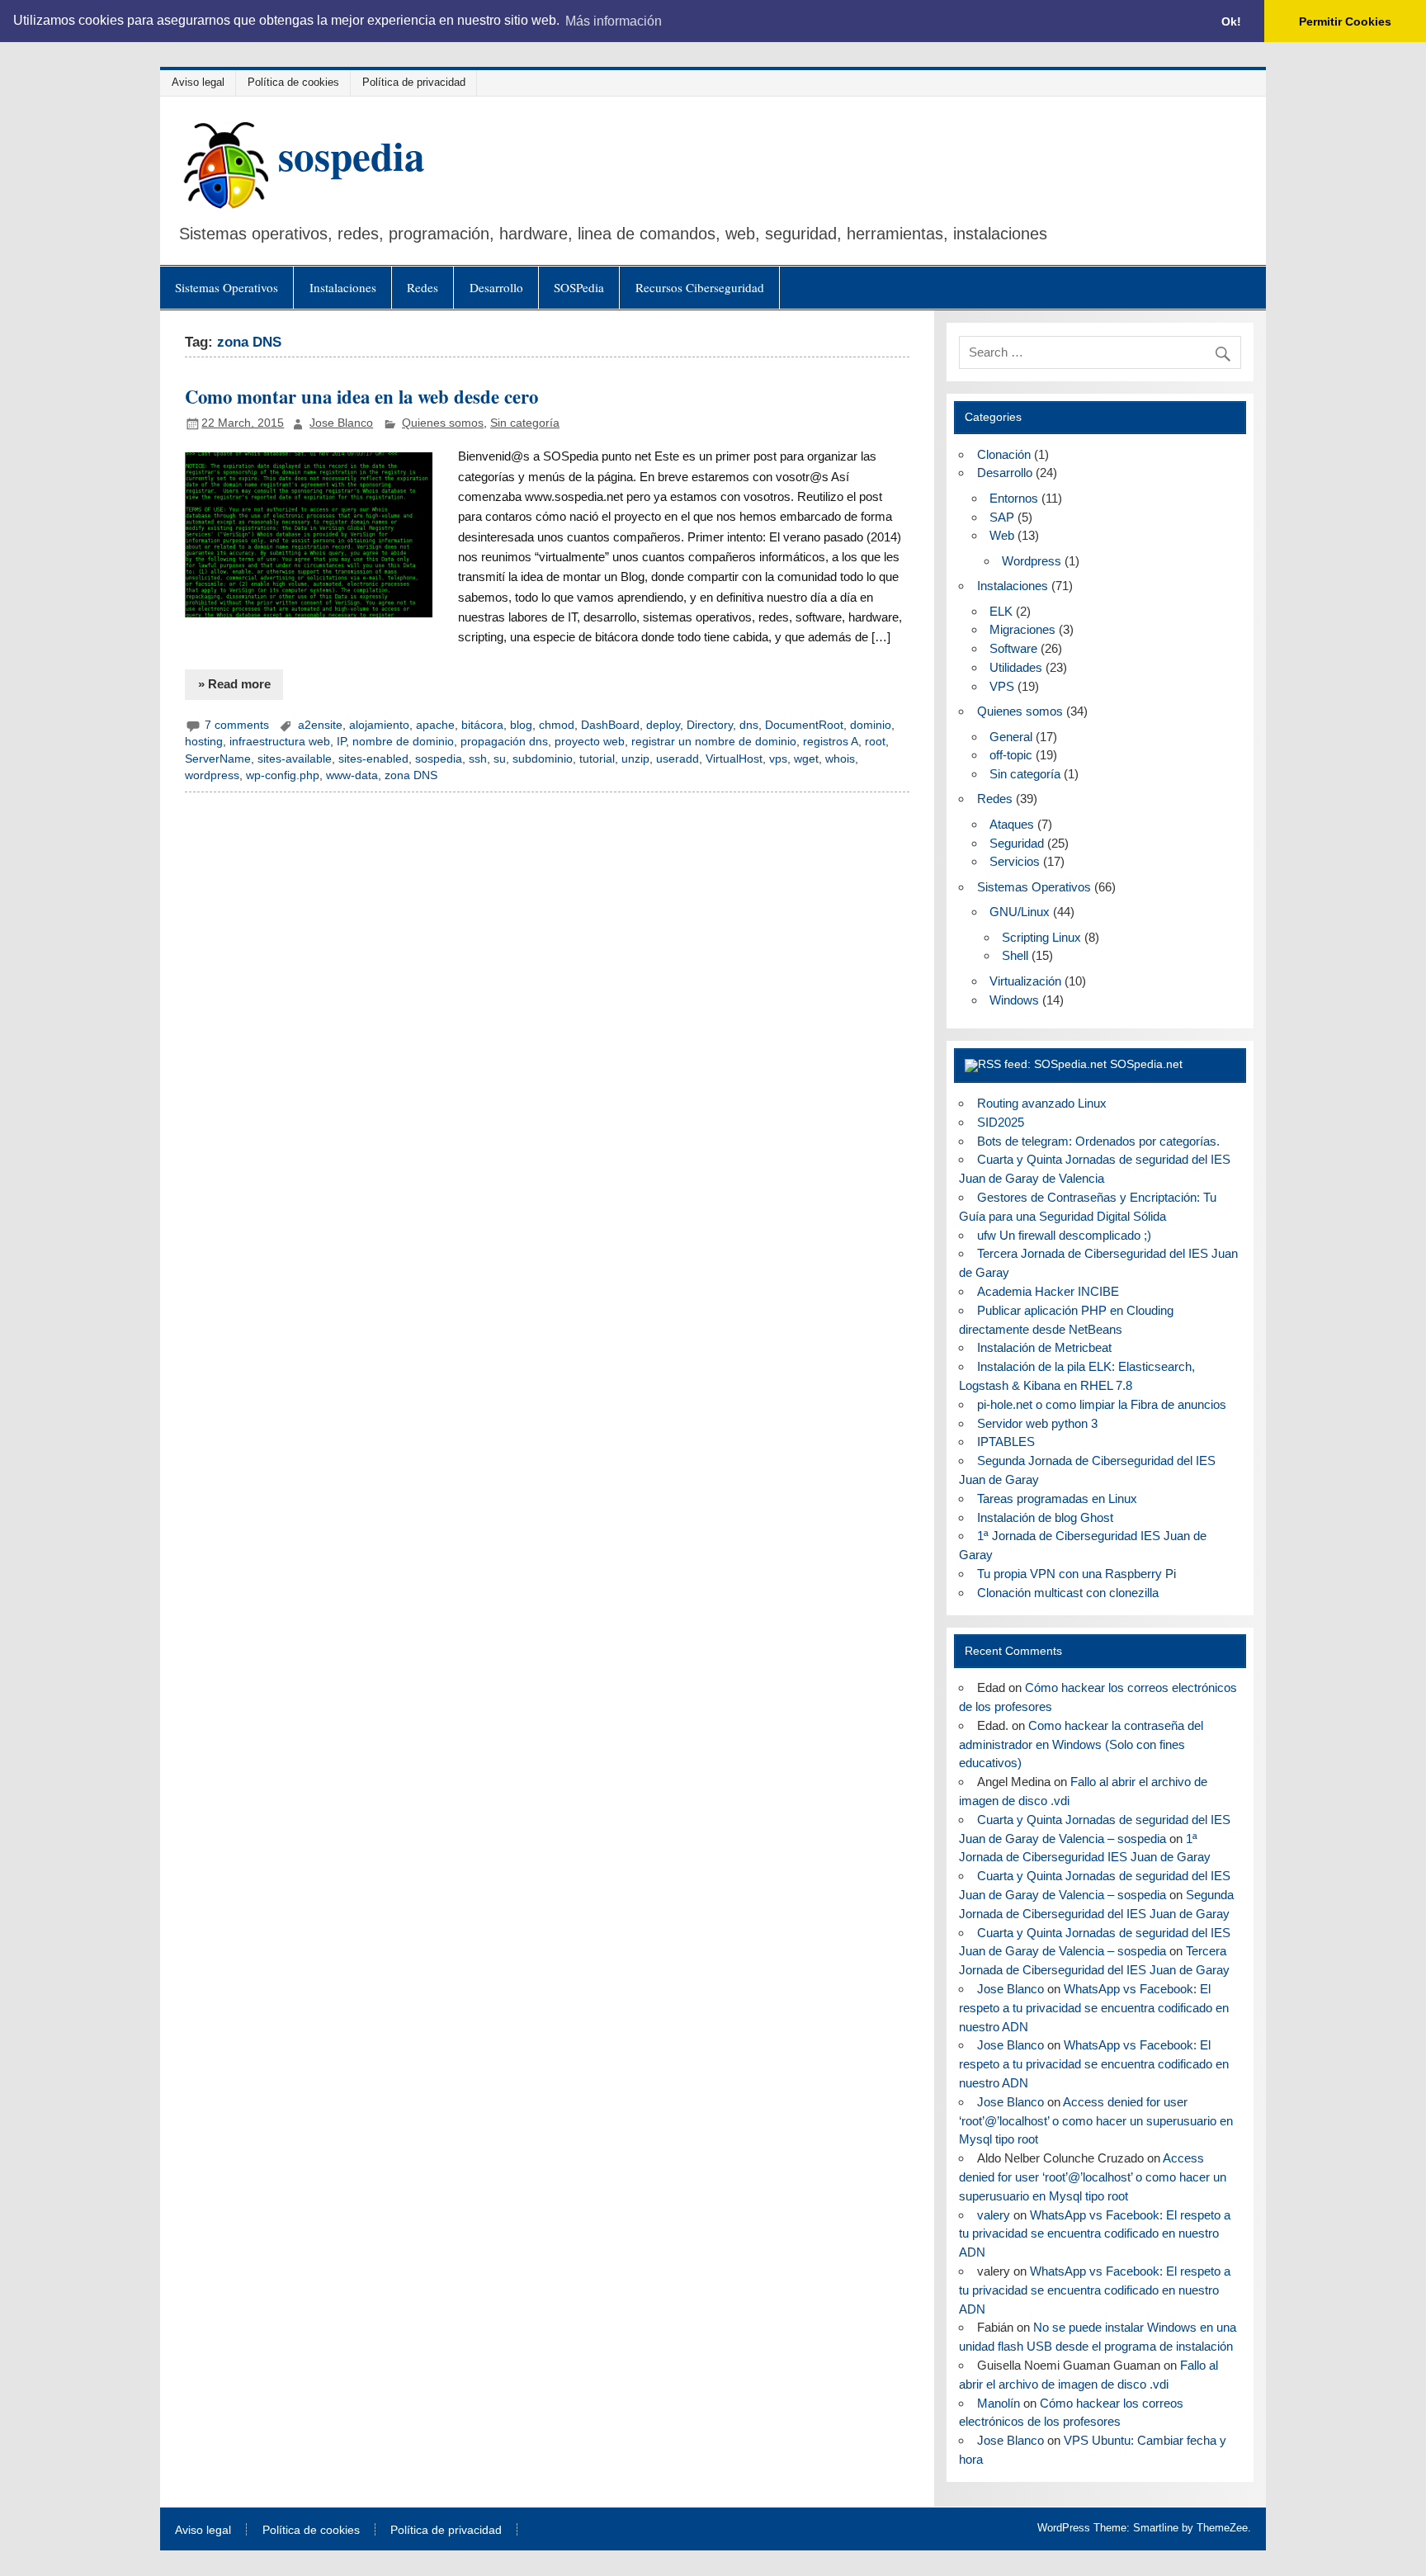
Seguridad (1017, 843)
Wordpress (1032, 561)
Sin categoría (525, 423)
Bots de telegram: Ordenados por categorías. (1098, 1141)
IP (341, 742)
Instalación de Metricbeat (1044, 1347)
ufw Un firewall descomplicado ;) (1064, 1235)
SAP (1002, 517)
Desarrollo (496, 287)
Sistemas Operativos (227, 287)
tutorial (597, 759)
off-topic (1011, 755)
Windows (1014, 1000)
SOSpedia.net (1146, 1064)
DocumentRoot (804, 725)
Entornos (1014, 498)
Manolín (999, 2403)
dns (749, 725)
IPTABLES (1006, 1442)
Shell (1015, 955)
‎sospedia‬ (439, 759)
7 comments (237, 725)
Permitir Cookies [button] (1345, 21)
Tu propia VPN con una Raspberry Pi (1077, 1574)
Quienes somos (443, 423)
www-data (352, 775)
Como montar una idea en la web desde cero (361, 397)
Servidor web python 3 (1037, 1423)
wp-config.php (283, 775)
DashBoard (610, 725)
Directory (710, 725)
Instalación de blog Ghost (1045, 1517)
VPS (1002, 686)
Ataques (1012, 824)
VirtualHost (734, 759)
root (875, 742)
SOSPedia (579, 287)
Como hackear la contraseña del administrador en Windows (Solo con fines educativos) (1081, 1744)
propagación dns (504, 742)
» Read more (234, 684)
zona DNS (411, 775)
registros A (831, 742)
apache (435, 725)
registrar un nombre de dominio (714, 742)
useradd (678, 759)
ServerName (218, 759)
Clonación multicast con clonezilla (1068, 1593)
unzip (635, 759)
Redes (423, 287)
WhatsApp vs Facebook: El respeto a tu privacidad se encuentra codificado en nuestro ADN (1094, 2008)
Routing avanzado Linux (1042, 1103)
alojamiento (379, 725)
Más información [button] (614, 21)
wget (806, 759)
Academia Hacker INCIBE (1048, 1291)
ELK (1001, 611)
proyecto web (590, 742)
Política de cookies (293, 82)
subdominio (543, 759)
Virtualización (1025, 981)
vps (778, 759)
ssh (478, 759)
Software (1013, 648)
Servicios (1015, 861)
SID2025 (1001, 1122)
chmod (557, 725)
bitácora (482, 725)
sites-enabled (373, 759)
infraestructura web (280, 742)
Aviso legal (198, 82)
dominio (871, 725)
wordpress (212, 775)
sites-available (295, 759)
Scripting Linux (1041, 937)
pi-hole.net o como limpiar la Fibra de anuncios (1102, 1404)
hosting (204, 742)
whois (840, 759)
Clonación (1004, 454)
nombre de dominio (403, 742)
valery (994, 2215)
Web (1002, 535)
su (500, 759)
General (1011, 737)
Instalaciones (343, 287)
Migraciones (1022, 629)
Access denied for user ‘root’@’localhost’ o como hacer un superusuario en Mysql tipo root (1096, 2121)
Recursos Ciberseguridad (700, 287)
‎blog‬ (521, 725)
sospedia (352, 155)
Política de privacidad (414, 82)
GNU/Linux (1020, 912)
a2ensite (320, 725)
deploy (663, 725)
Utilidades (1016, 667)
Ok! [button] (1231, 21)
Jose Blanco (341, 423)
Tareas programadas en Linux (1057, 1498)
